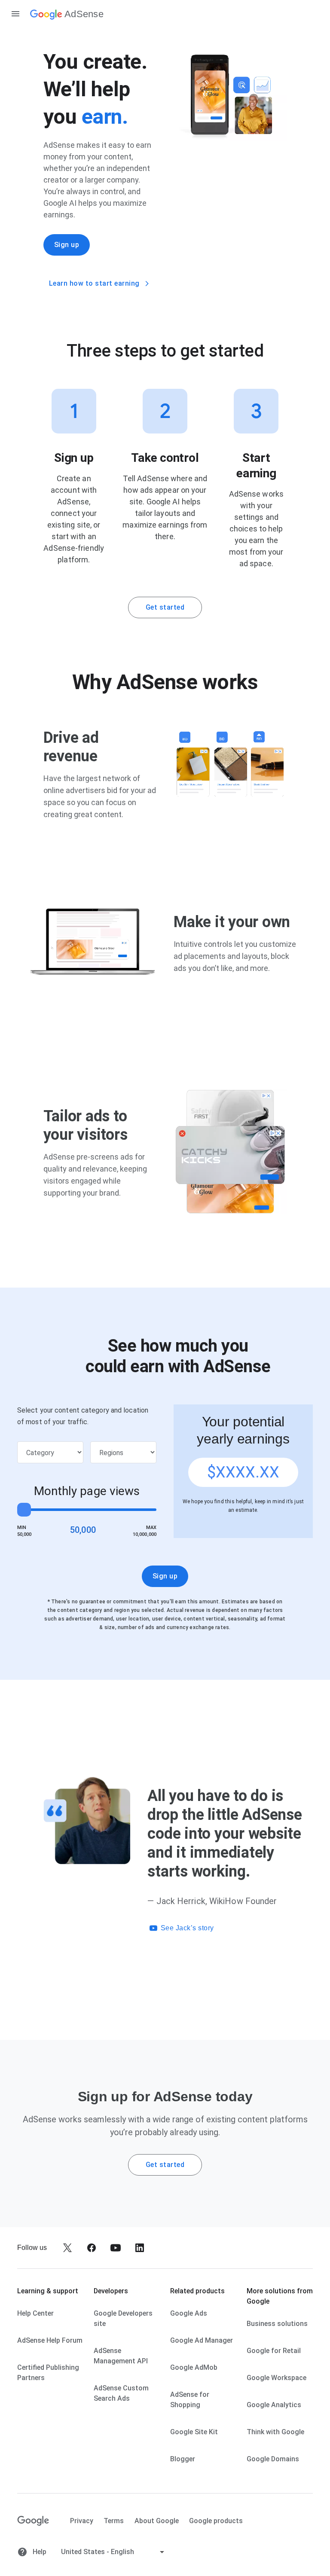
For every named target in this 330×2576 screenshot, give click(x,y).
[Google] (33, 2521)
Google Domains (273, 2459)
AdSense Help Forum (50, 2340)
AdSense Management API (121, 2356)
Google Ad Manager (202, 2340)
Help (39, 2552)
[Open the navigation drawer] (15, 14)
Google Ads (189, 2313)
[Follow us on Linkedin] (140, 2248)
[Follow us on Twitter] (67, 2248)
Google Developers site (123, 2318)
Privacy (82, 2521)
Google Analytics (274, 2405)
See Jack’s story (187, 1928)
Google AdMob (194, 2367)
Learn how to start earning (94, 283)
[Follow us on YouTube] (116, 2248)
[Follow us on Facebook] (92, 2248)
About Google (157, 2521)
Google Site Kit (194, 2432)
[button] (227, 1928)
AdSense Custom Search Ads (121, 2393)
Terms (114, 2521)
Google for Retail (274, 2351)
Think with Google (275, 2432)
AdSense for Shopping (190, 2400)
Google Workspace (277, 2378)
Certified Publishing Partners (48, 2373)
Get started (165, 607)
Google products (216, 2521)
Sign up (67, 245)
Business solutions (277, 2324)
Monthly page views (87, 1491)
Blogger (183, 2459)
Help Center (35, 2313)
